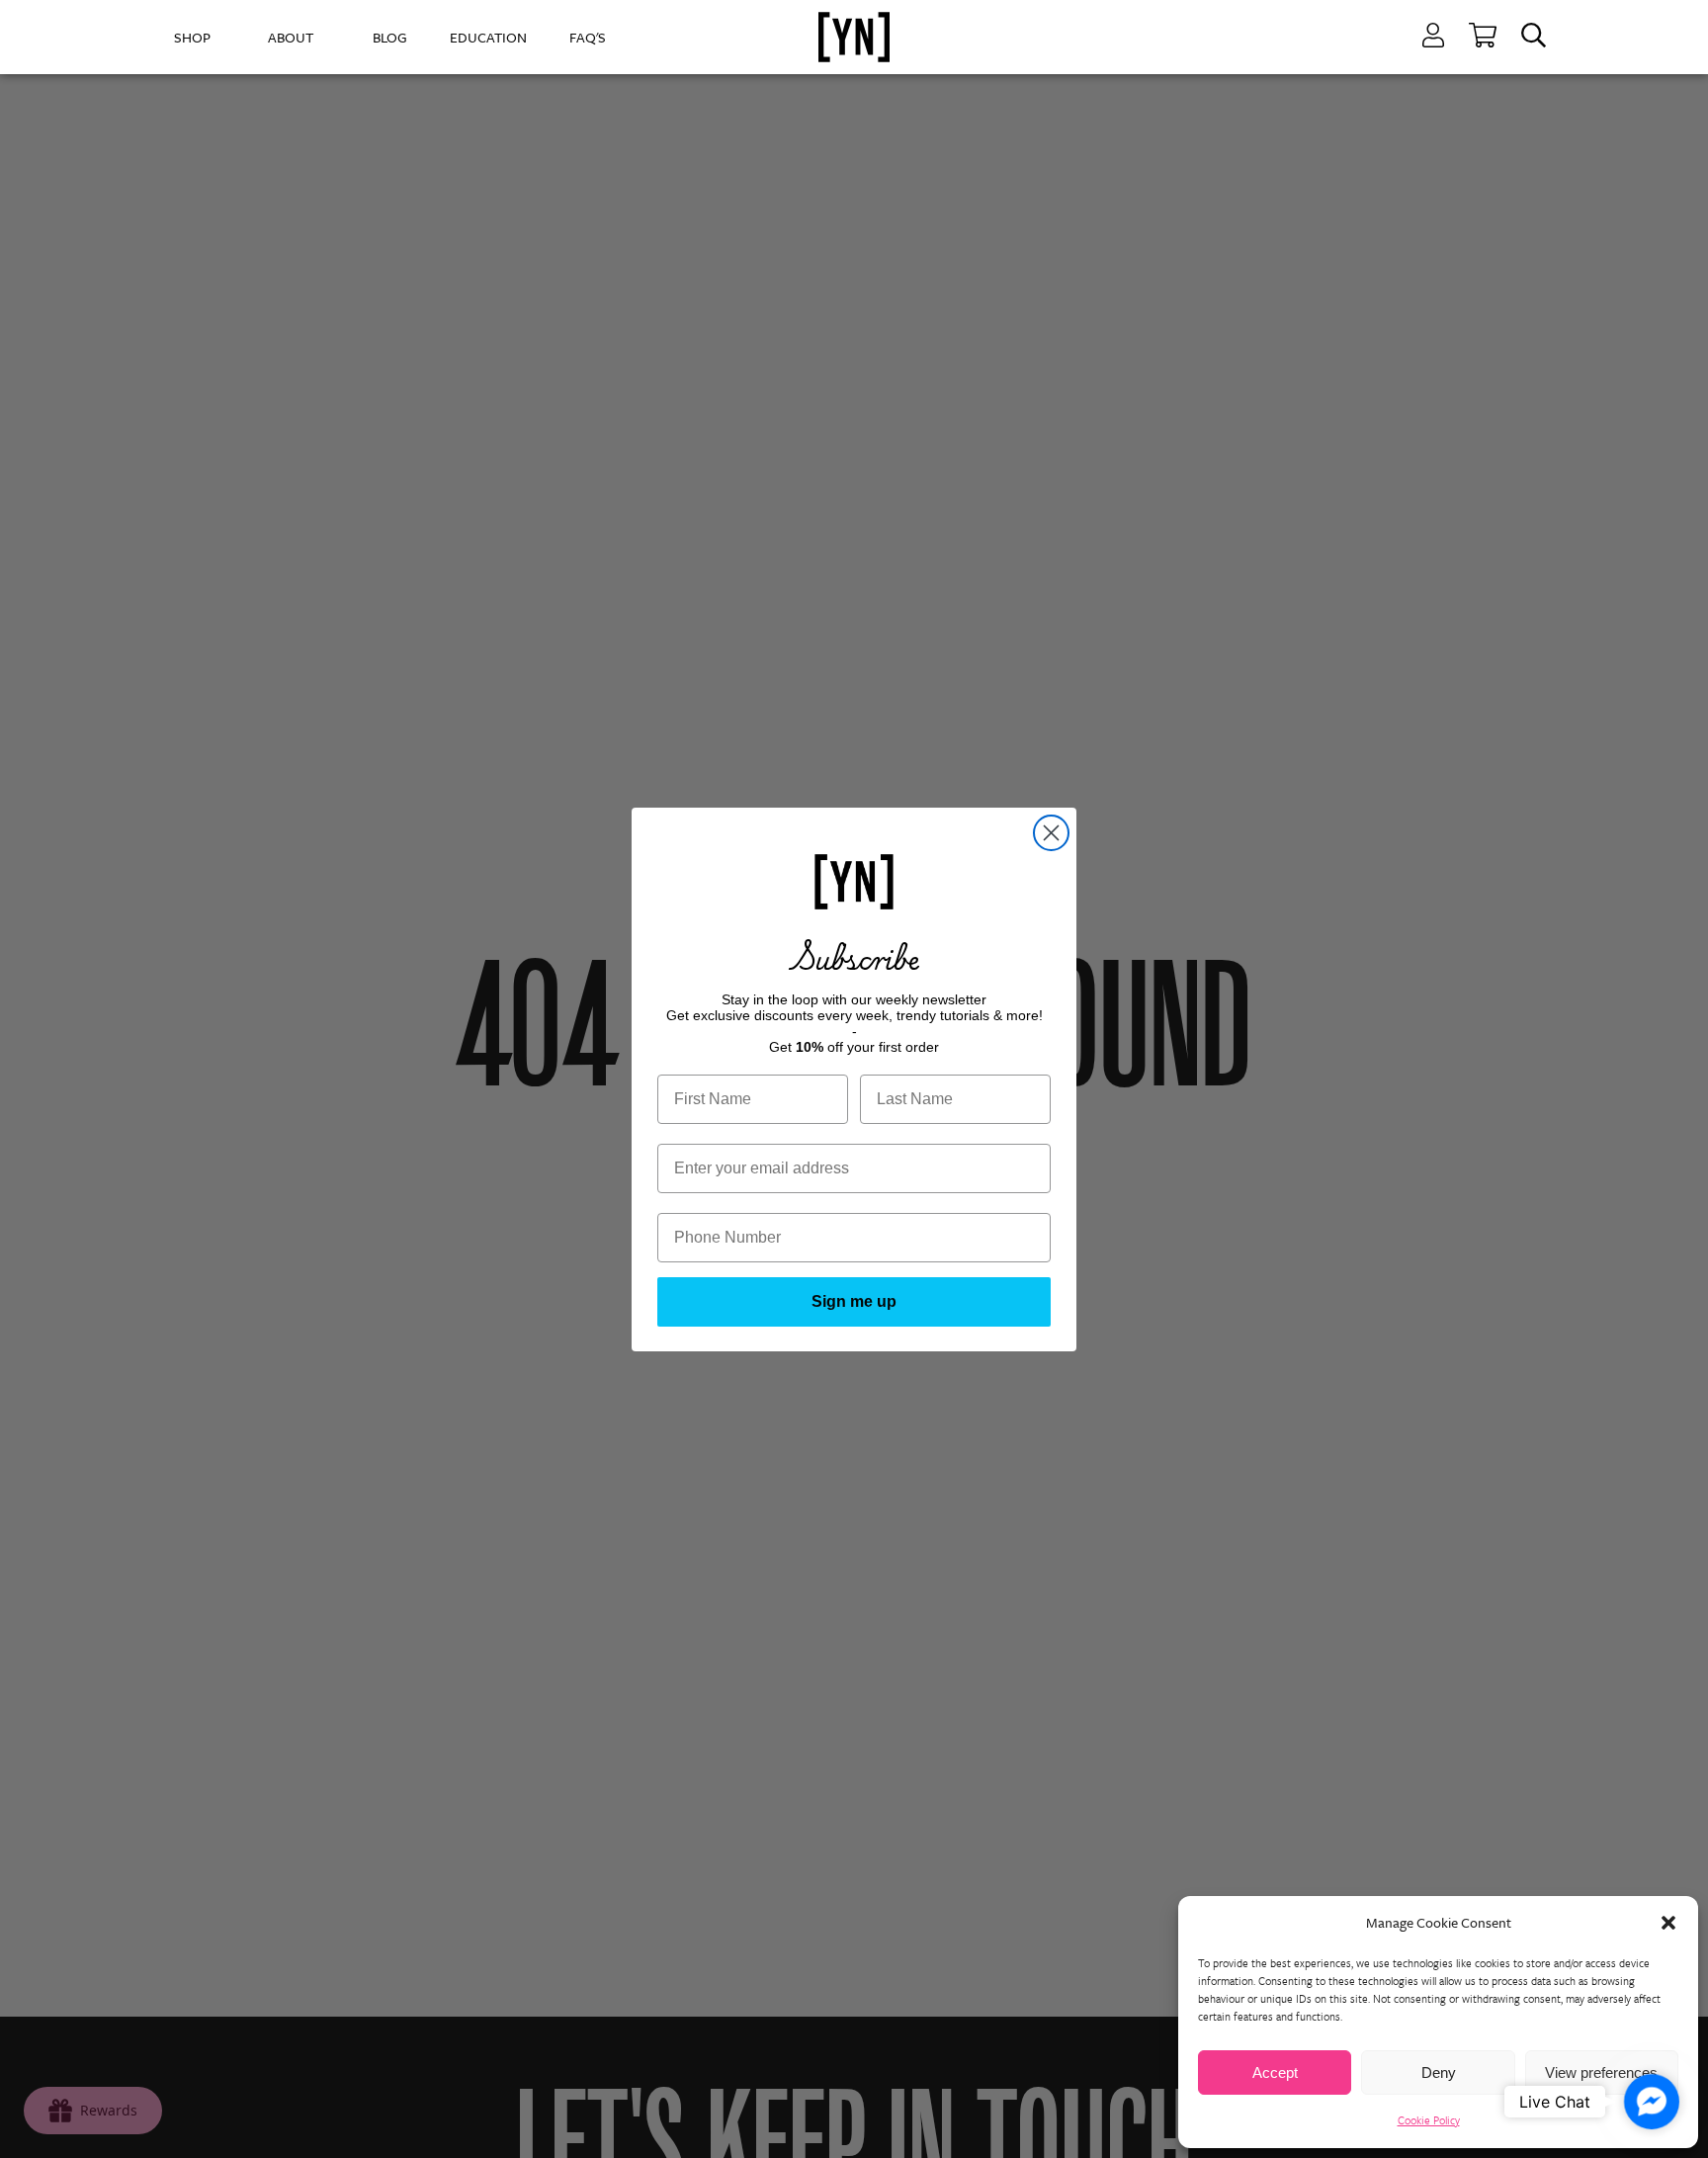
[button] (1668, 1923)
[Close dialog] (1051, 833)
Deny (1439, 2072)
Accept (1275, 2072)
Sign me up (854, 1301)
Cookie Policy (1429, 2120)
